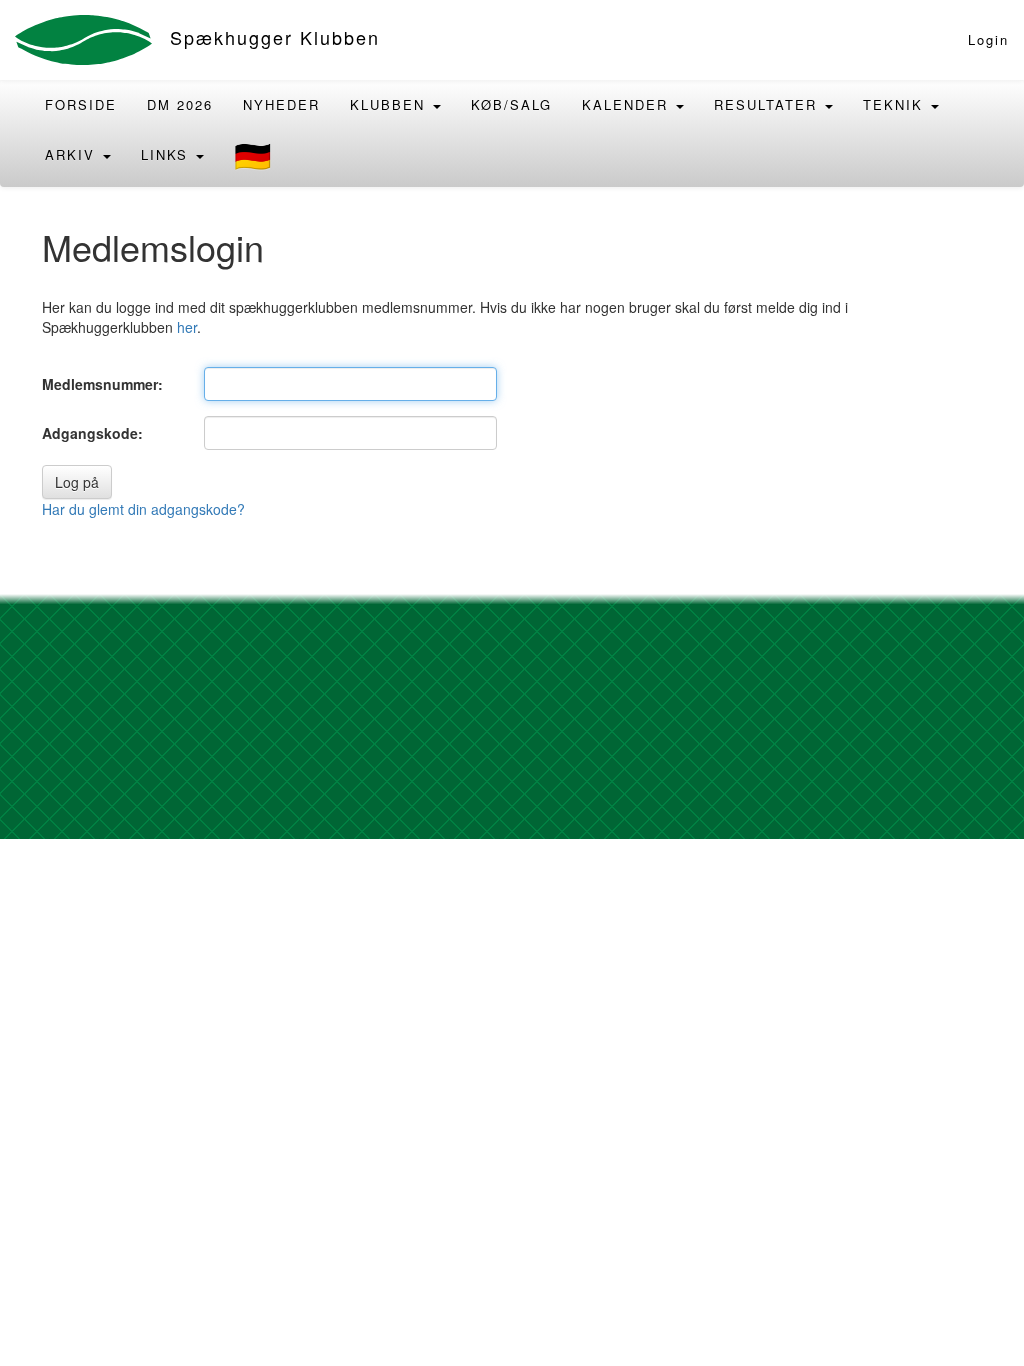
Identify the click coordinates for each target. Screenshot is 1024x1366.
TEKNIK (896, 104)
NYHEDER (281, 104)
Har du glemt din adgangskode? (143, 509)
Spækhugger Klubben (275, 37)
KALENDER (628, 104)
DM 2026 (180, 104)
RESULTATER (768, 104)
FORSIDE (81, 104)
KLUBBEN (390, 104)
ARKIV (73, 154)
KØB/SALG (511, 104)
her (187, 327)
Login (988, 39)
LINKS (167, 154)
